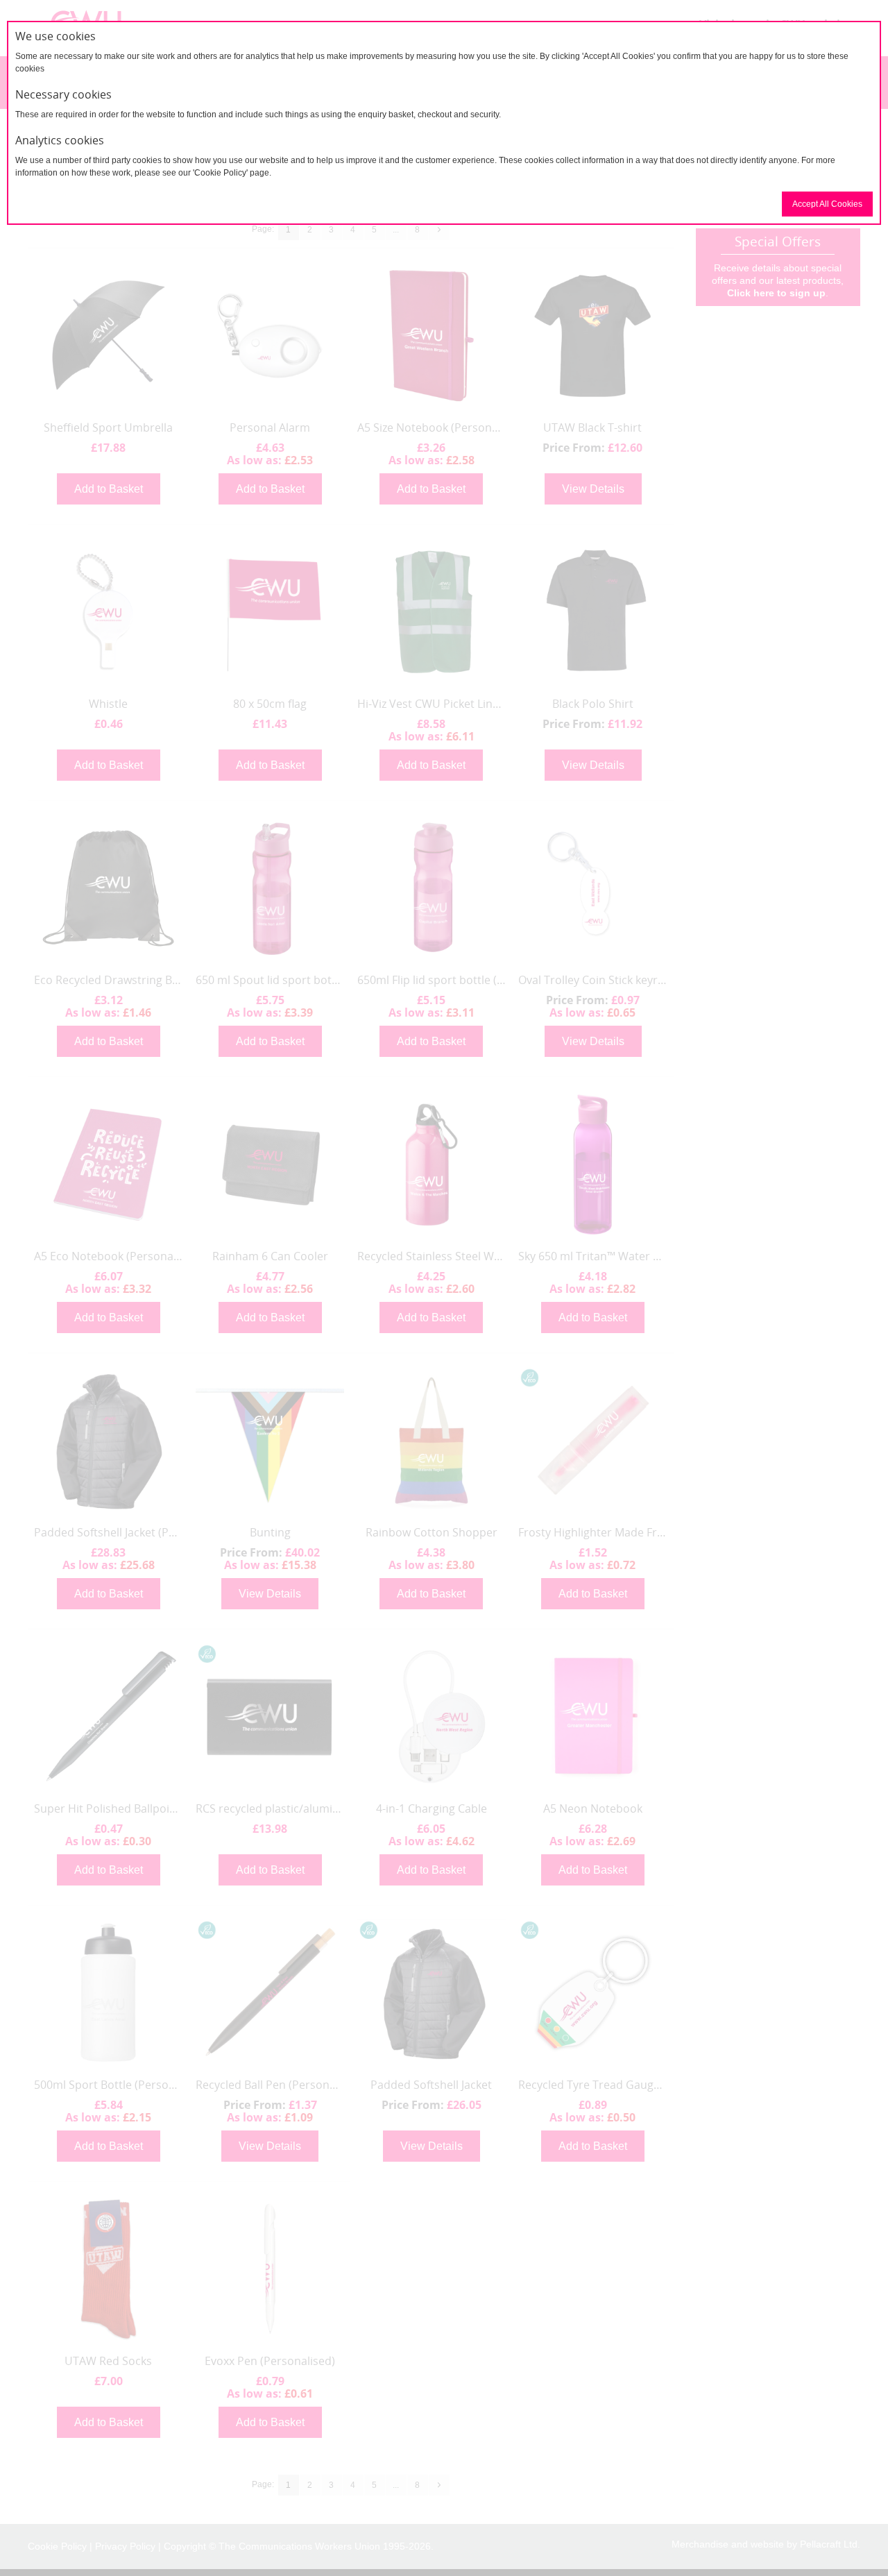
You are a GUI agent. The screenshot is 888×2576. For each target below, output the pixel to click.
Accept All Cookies (827, 204)
